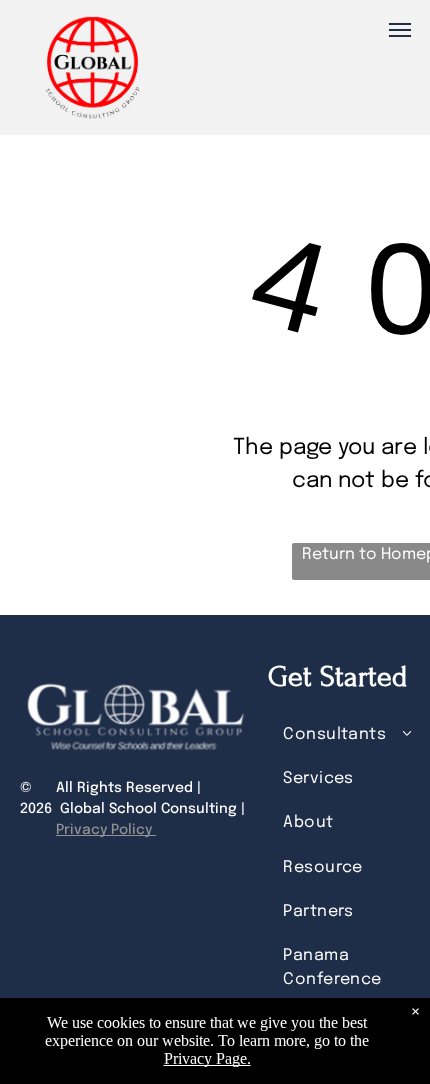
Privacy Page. (207, 1058)
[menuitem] (353, 734)
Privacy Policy (106, 830)
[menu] (400, 30)
